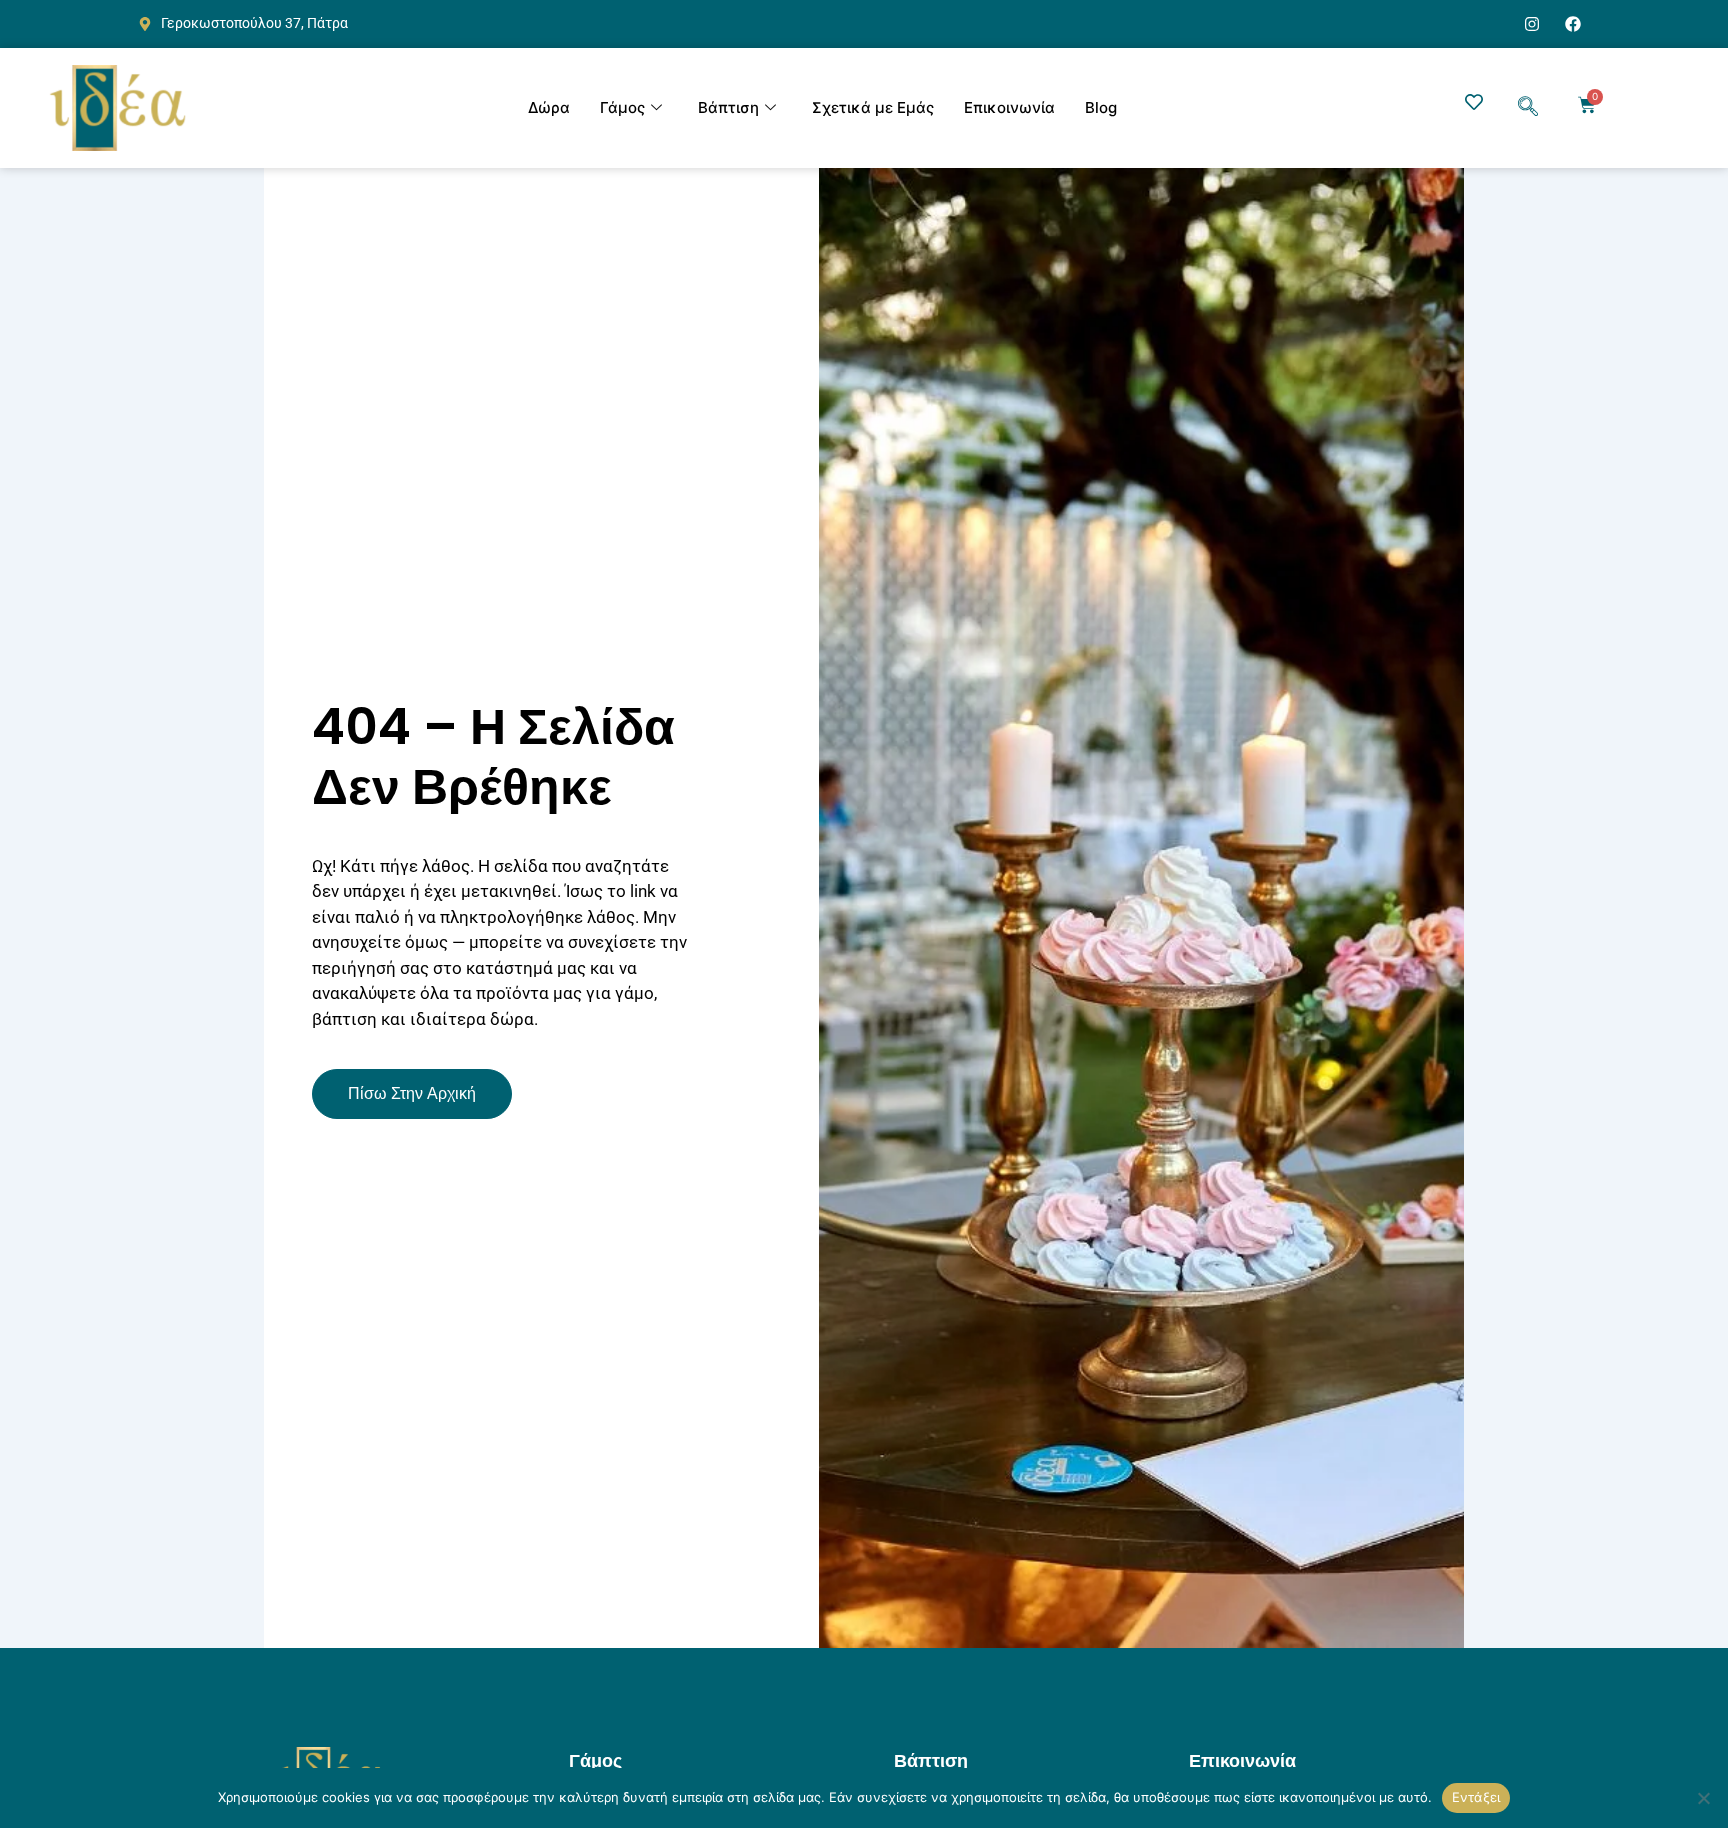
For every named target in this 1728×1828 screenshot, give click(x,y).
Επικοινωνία (1009, 107)
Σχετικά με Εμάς (873, 107)
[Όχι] (1703, 1798)
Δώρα (549, 107)
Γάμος (622, 107)
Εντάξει (1476, 1797)
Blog (1101, 107)
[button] (1528, 108)
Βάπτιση (728, 107)
